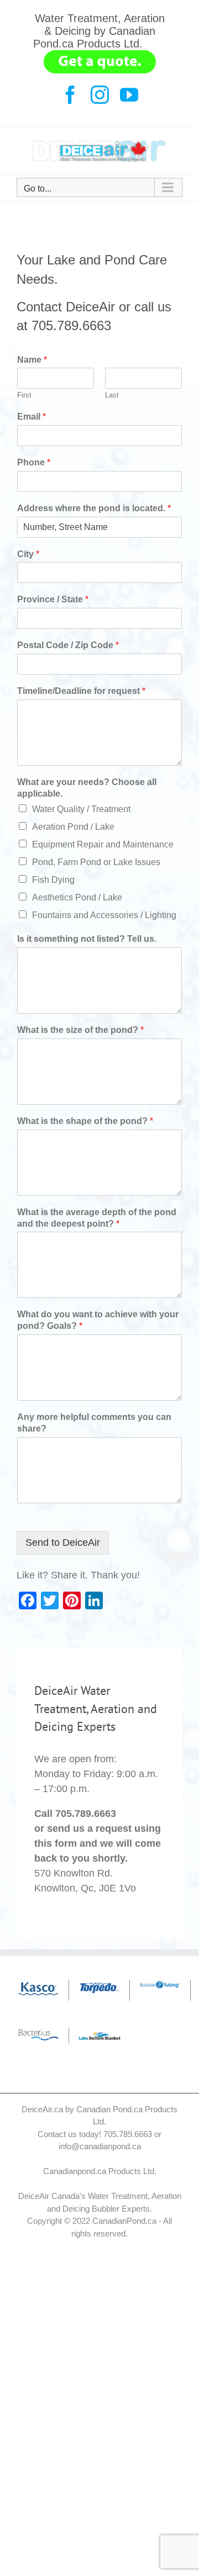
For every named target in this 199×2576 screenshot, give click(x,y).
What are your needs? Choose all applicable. (87, 788)
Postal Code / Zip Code (68, 645)
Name (32, 360)
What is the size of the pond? (80, 1030)
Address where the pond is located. (94, 508)
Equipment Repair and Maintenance (103, 844)
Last (112, 395)
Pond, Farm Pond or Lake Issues (96, 862)
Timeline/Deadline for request (81, 691)
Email (32, 417)
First (24, 395)
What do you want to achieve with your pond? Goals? (98, 1320)
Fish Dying (53, 880)
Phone (34, 462)
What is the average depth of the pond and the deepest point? (97, 1218)
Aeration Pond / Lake (73, 827)
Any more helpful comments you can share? (94, 1423)
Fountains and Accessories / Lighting (104, 915)
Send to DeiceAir (63, 1543)
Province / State (53, 599)
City (28, 554)
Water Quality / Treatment (81, 809)
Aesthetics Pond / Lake (77, 897)
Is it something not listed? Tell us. (87, 939)
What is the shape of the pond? (85, 1121)
